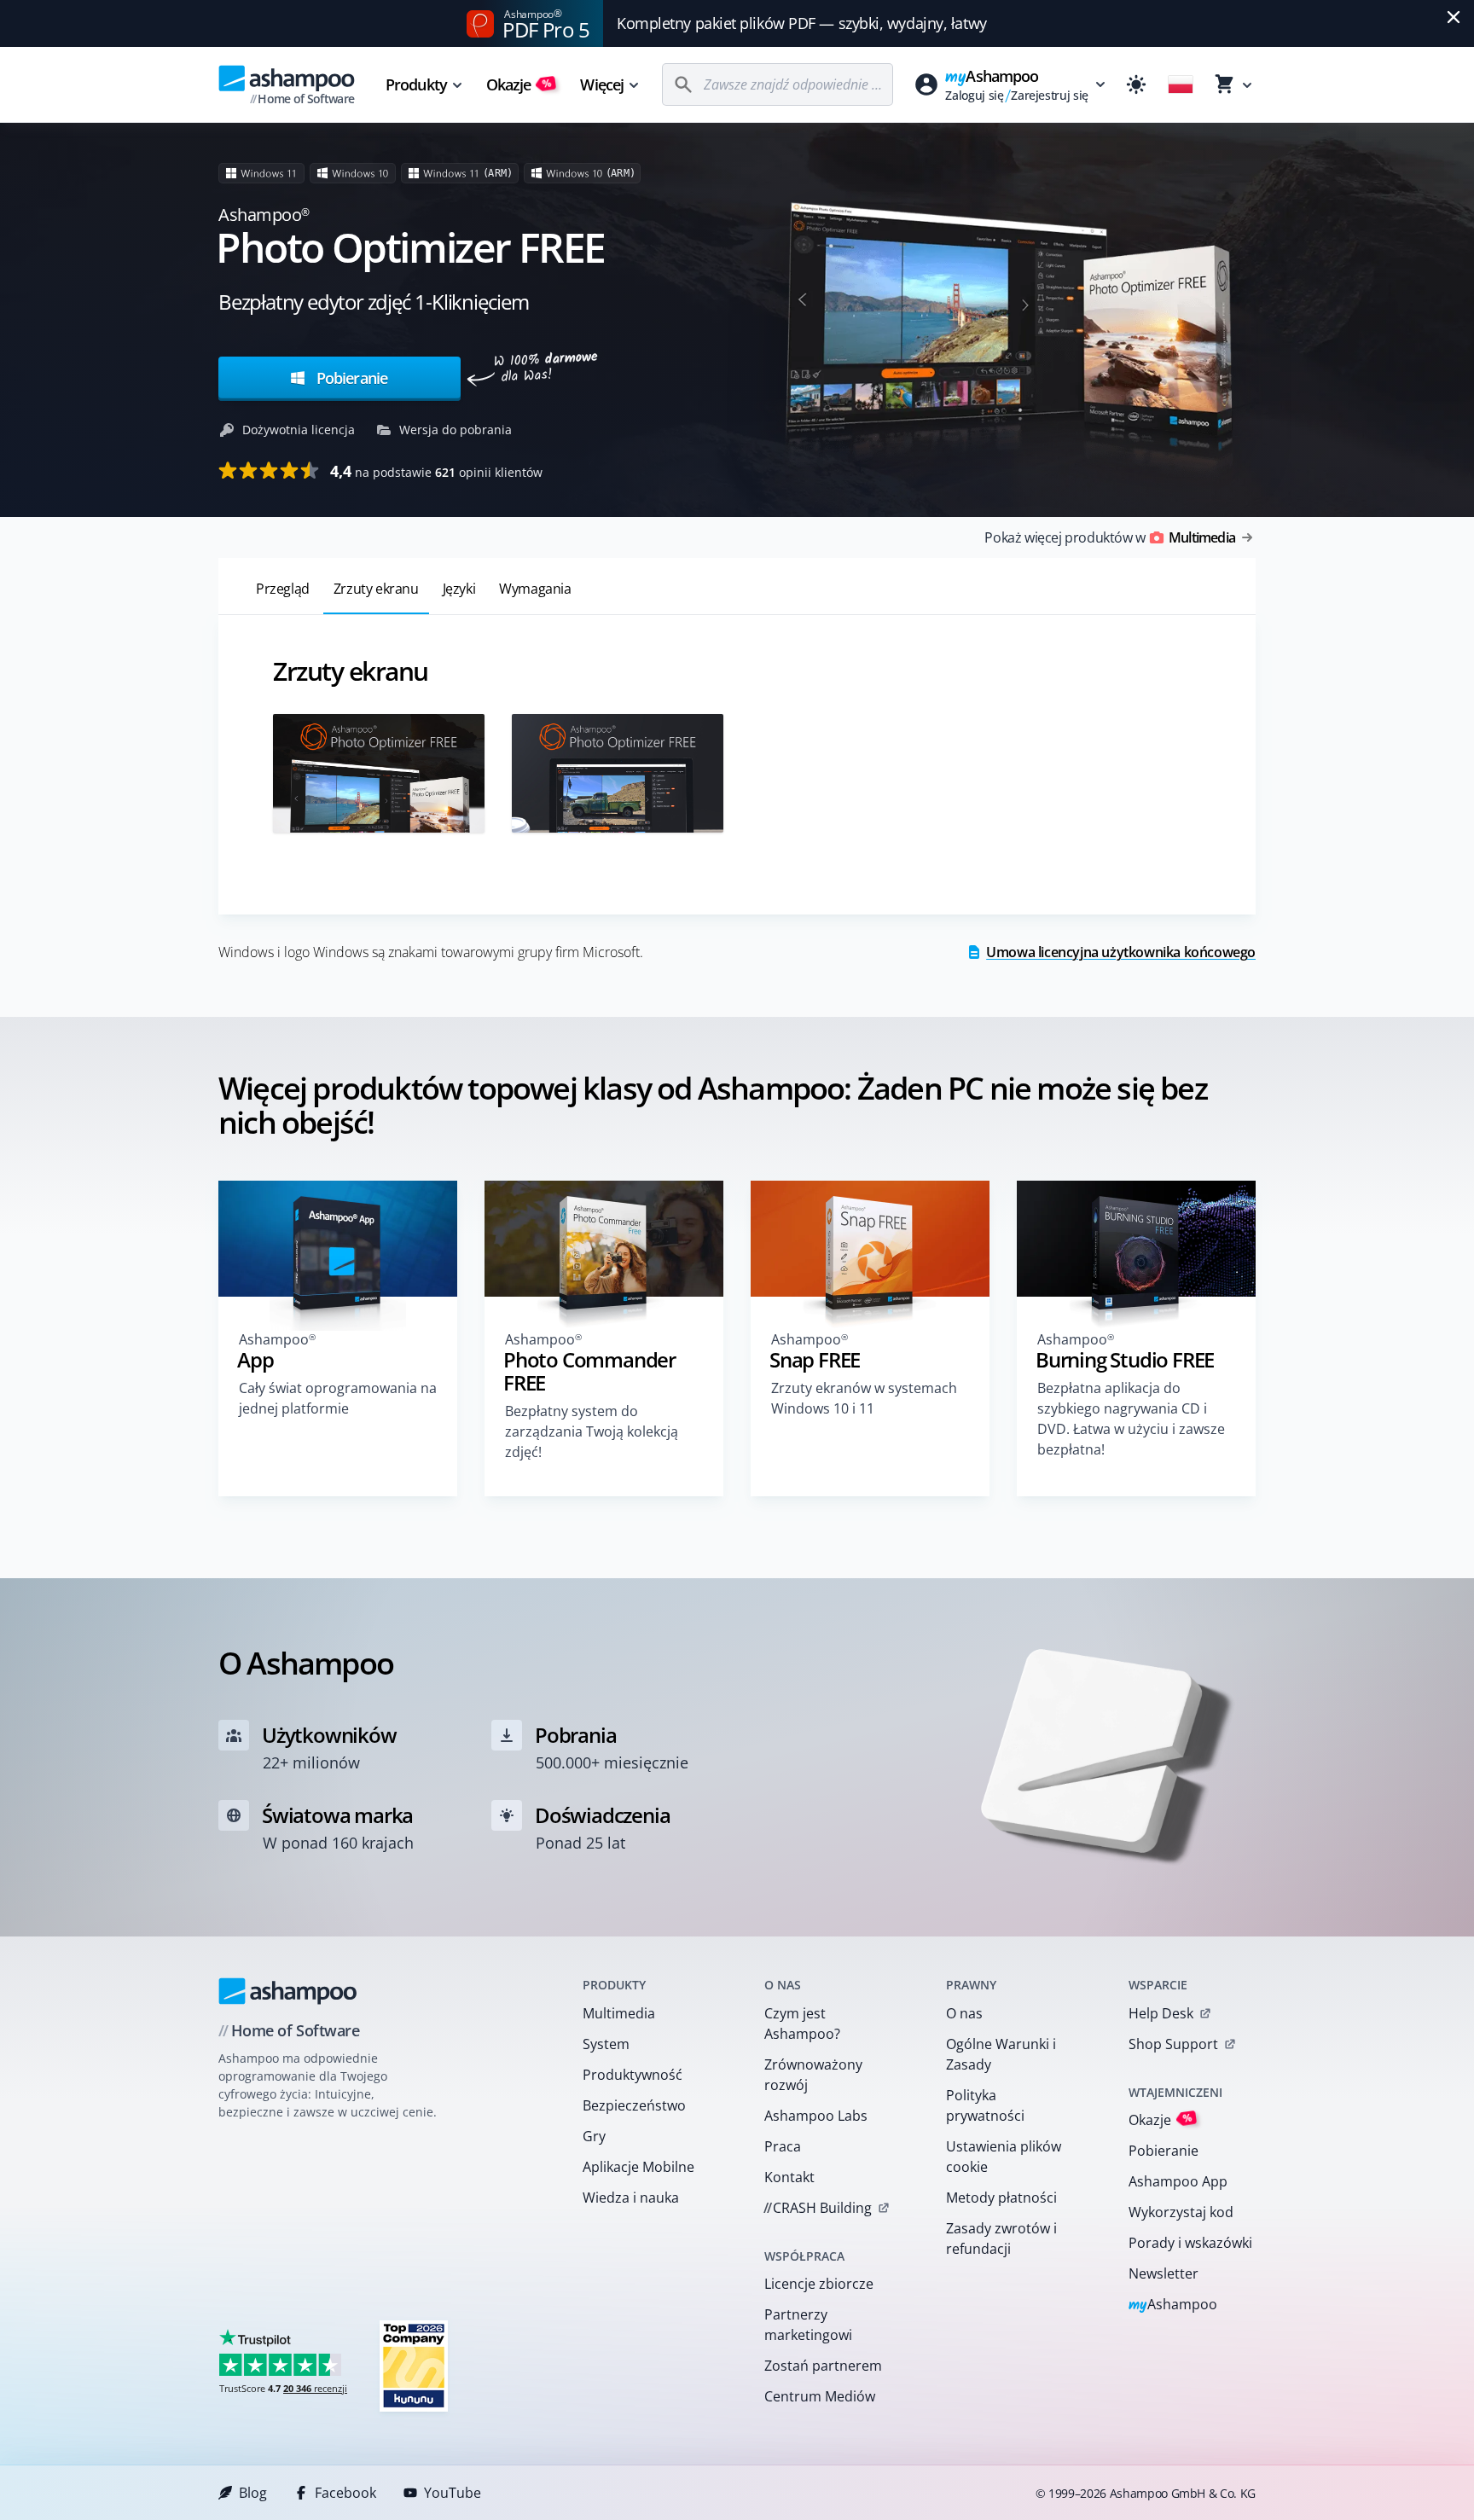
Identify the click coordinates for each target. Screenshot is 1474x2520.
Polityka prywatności (985, 2105)
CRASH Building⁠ (818, 2208)
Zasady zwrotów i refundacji (1001, 2238)
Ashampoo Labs (816, 2116)
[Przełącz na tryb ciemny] (1136, 84)
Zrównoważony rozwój (813, 2075)
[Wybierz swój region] (1181, 84)
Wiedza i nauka (631, 2198)
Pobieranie (350, 378)
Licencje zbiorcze (819, 2284)
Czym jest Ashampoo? (802, 2024)
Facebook (345, 2493)
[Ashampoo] (288, 1991)
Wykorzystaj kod (1181, 2212)
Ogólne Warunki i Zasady (1001, 2054)
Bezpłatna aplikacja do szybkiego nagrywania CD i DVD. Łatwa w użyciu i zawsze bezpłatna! (1131, 1419)
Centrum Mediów (820, 2396)
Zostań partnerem (823, 2366)
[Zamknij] (1454, 17)
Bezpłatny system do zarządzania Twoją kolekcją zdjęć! (592, 1431)
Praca (783, 2146)
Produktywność (633, 2075)
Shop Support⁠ (1173, 2044)
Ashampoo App (1178, 2181)
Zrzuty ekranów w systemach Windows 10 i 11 (864, 1398)
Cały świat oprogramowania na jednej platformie (338, 1398)
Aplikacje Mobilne (638, 2167)
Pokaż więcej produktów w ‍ (1110, 537)
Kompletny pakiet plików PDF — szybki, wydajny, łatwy (802, 23)
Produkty (416, 84)
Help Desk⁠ (1161, 2013)
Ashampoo (1173, 2305)
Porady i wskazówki (1190, 2243)
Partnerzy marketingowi (808, 2325)
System (606, 2044)
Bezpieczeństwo (634, 2105)
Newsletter (1164, 2273)
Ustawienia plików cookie (1004, 2157)
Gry (594, 2136)
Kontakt (789, 2177)
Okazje (519, 84)
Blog (253, 2493)
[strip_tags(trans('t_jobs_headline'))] (414, 2365)
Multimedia (619, 2013)
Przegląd (283, 589)
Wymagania (535, 589)
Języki (459, 589)
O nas (964, 2013)
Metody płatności (1001, 2198)
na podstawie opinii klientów (436, 471)
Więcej (602, 84)
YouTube (453, 2493)
